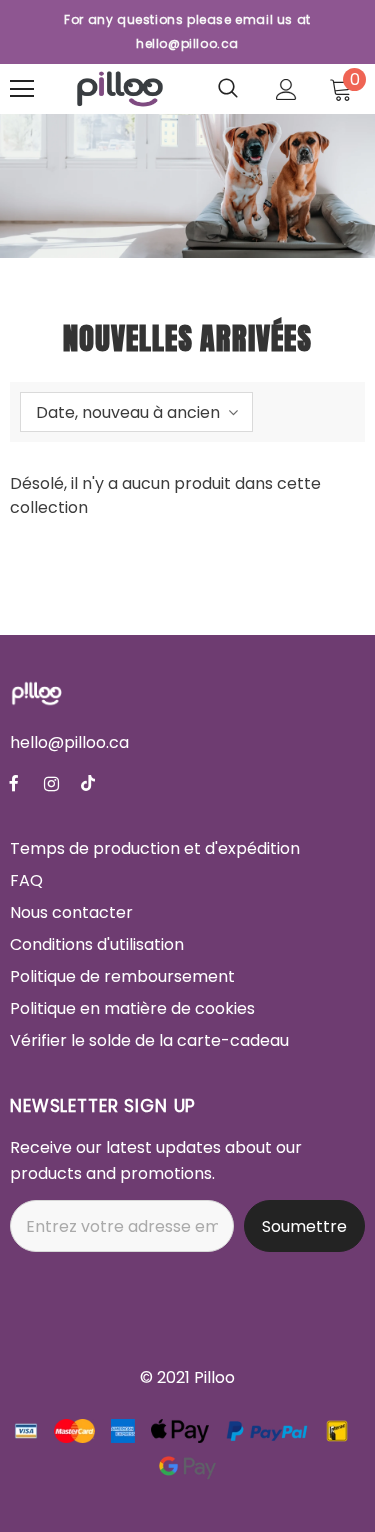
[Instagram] (51, 783)
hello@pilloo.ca (69, 742)
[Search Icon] (228, 89)
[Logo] (120, 89)
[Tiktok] (88, 783)
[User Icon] (286, 89)
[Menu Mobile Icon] (22, 89)
